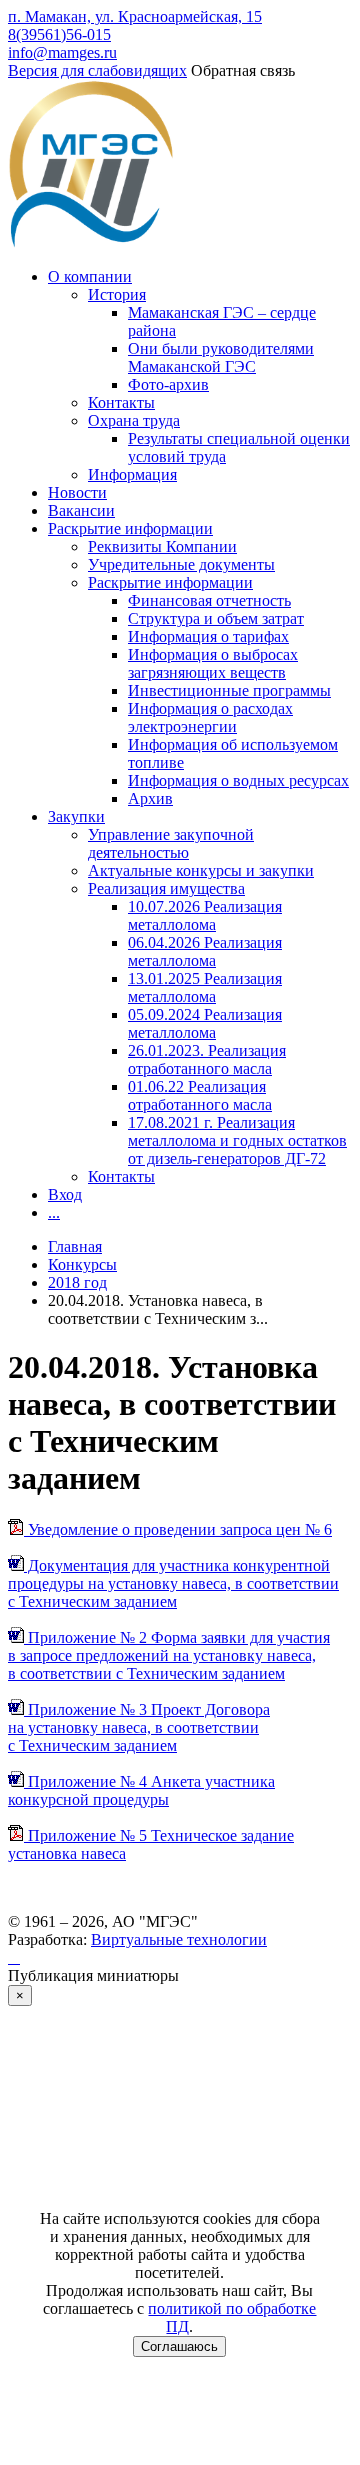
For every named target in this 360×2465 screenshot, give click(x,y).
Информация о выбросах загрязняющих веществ (213, 663)
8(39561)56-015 (59, 34)
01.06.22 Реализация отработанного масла (200, 1095)
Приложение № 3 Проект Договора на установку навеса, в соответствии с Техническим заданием (139, 1727)
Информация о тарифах (208, 636)
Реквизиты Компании (162, 546)
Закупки (76, 816)
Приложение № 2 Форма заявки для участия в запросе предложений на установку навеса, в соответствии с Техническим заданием (169, 1655)
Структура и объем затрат (216, 618)
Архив (150, 798)
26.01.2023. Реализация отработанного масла (207, 1059)
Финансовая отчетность (209, 600)
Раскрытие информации (130, 528)
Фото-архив (168, 384)
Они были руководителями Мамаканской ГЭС (221, 357)
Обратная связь (243, 70)
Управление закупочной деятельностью (171, 843)
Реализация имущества (166, 888)
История (117, 294)
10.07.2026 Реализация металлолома (205, 915)
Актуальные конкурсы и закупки (201, 870)
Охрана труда (134, 420)
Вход (65, 1194)
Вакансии (81, 510)
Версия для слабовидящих (97, 70)
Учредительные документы (181, 564)
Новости (77, 492)
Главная (75, 1246)
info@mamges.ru (62, 52)
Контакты (121, 402)
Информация (132, 474)
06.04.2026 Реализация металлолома (205, 951)
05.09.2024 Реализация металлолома (205, 1023)
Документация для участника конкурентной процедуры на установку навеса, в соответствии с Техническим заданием (173, 1583)
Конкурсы (82, 1264)
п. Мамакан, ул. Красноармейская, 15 (135, 16)
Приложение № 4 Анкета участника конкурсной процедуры (141, 1790)
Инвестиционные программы (229, 690)
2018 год (77, 1282)
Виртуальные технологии (179, 1939)
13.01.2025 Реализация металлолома (205, 987)
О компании (90, 276)
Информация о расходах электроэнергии (210, 717)
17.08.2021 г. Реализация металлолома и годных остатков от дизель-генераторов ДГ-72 (237, 1140)
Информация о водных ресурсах (238, 780)
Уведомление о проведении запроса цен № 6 (178, 1529)
